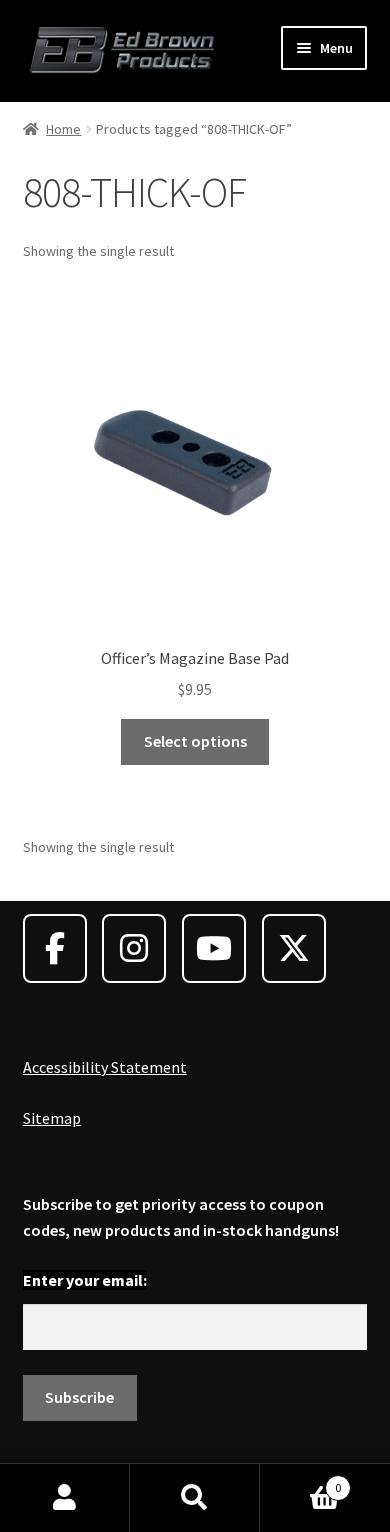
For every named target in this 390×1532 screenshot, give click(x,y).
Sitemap (52, 1118)
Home (63, 129)
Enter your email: (85, 1280)
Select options (195, 741)
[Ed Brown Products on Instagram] (134, 948)
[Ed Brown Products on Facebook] (55, 948)
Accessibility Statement (105, 1067)
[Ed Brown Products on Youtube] (214, 948)
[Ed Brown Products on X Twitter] (294, 948)
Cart (300, 1480)
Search (195, 1498)
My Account (65, 1498)
